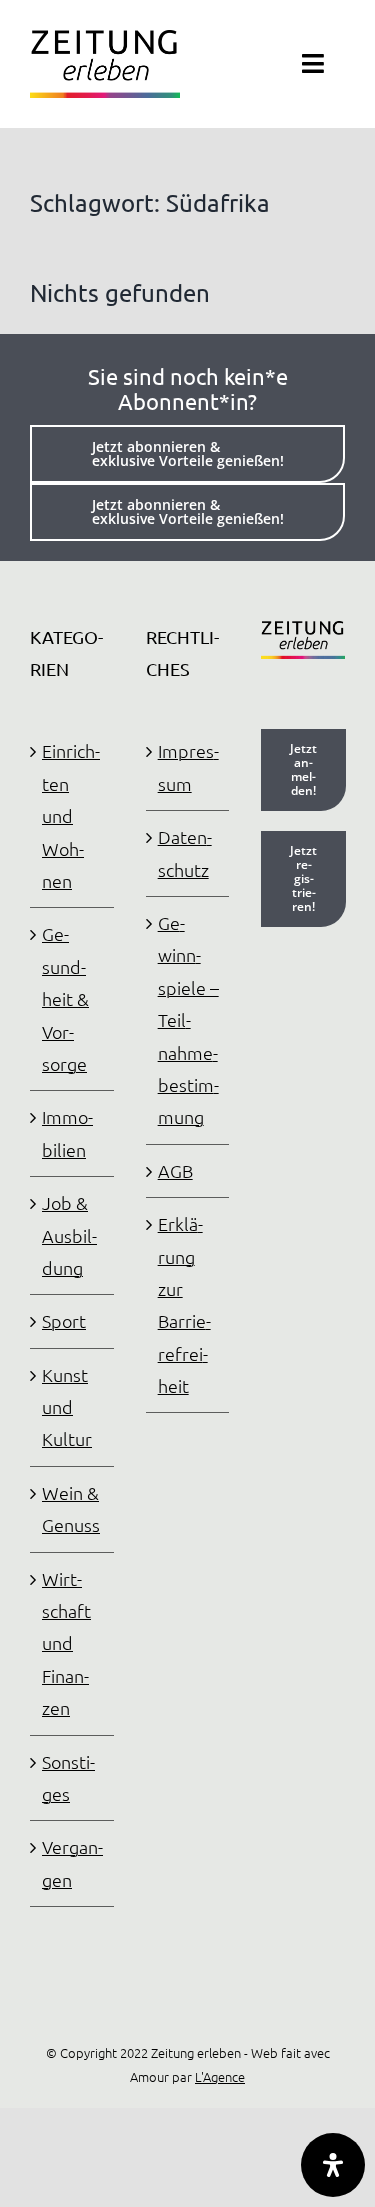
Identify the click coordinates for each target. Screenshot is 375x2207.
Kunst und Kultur (67, 1407)
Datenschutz (185, 852)
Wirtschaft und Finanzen (66, 1643)
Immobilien (67, 1132)
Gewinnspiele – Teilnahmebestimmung (188, 1019)
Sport (64, 1320)
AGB (175, 1170)
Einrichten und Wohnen (71, 815)
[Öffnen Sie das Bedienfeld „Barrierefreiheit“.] (333, 2165)
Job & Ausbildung (69, 1235)
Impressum (188, 766)
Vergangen (72, 1862)
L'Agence (220, 2076)
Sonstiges (68, 1777)
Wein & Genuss (71, 1508)
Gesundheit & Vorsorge (65, 998)
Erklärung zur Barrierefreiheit (184, 1304)
